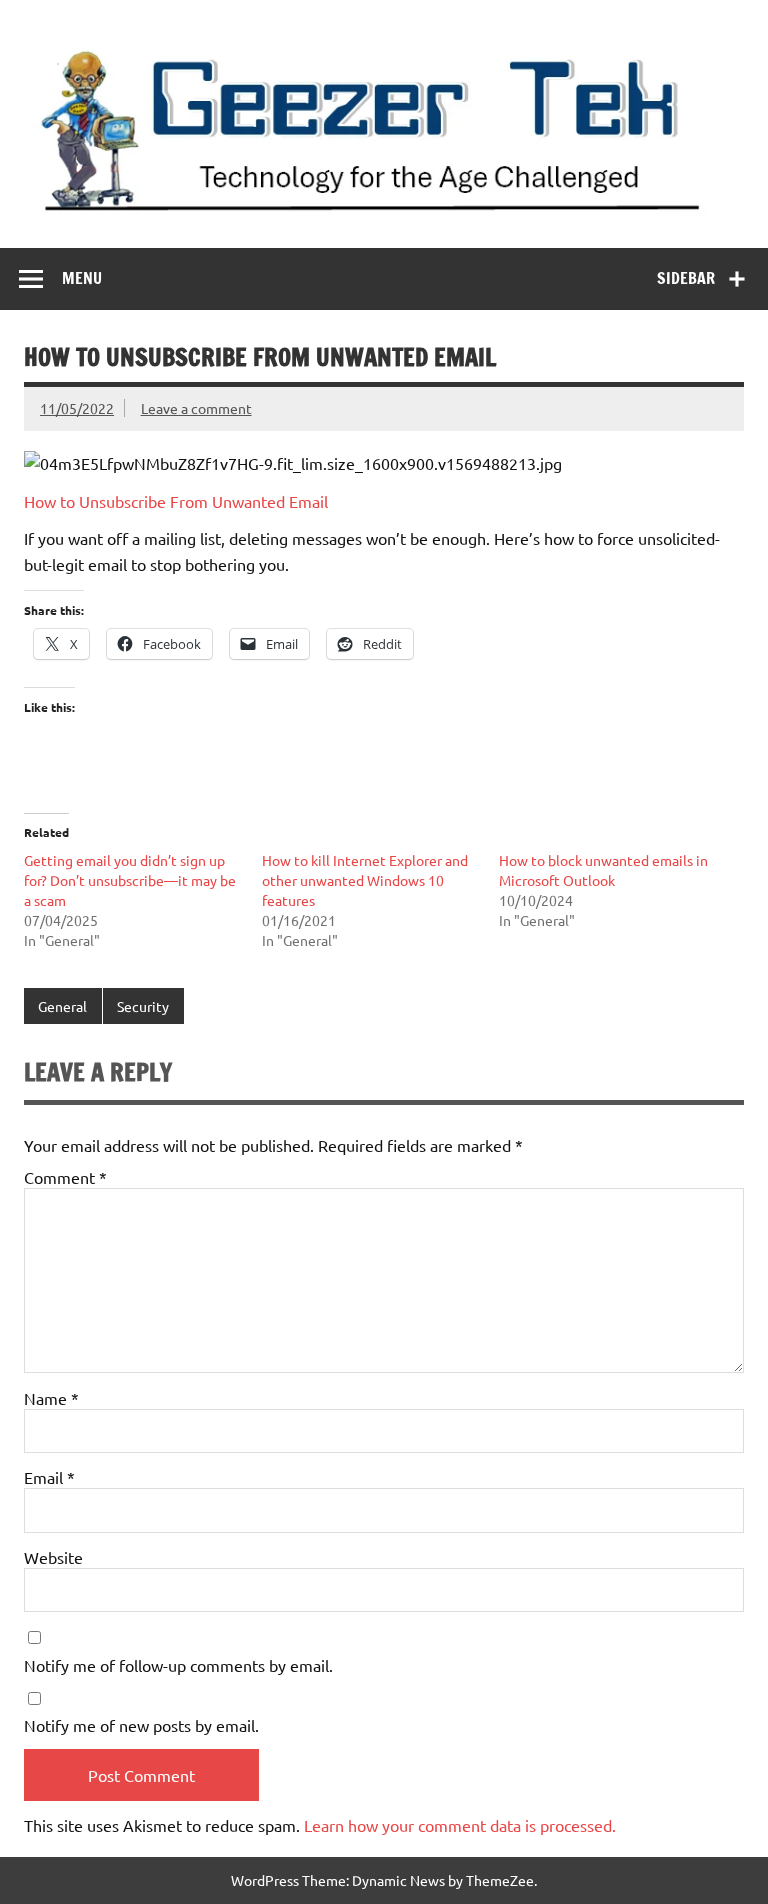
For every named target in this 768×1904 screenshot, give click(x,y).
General (62, 1006)
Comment (65, 1177)
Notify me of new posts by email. (141, 1725)
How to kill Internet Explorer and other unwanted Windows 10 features (365, 880)
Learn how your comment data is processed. (460, 1825)
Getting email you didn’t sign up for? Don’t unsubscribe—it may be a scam (130, 880)
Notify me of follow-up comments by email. (178, 1665)
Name (51, 1398)
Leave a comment (196, 408)
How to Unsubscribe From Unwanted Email (176, 501)
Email (49, 1477)
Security (143, 1006)
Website (53, 1557)
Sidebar (686, 278)
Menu (82, 278)
